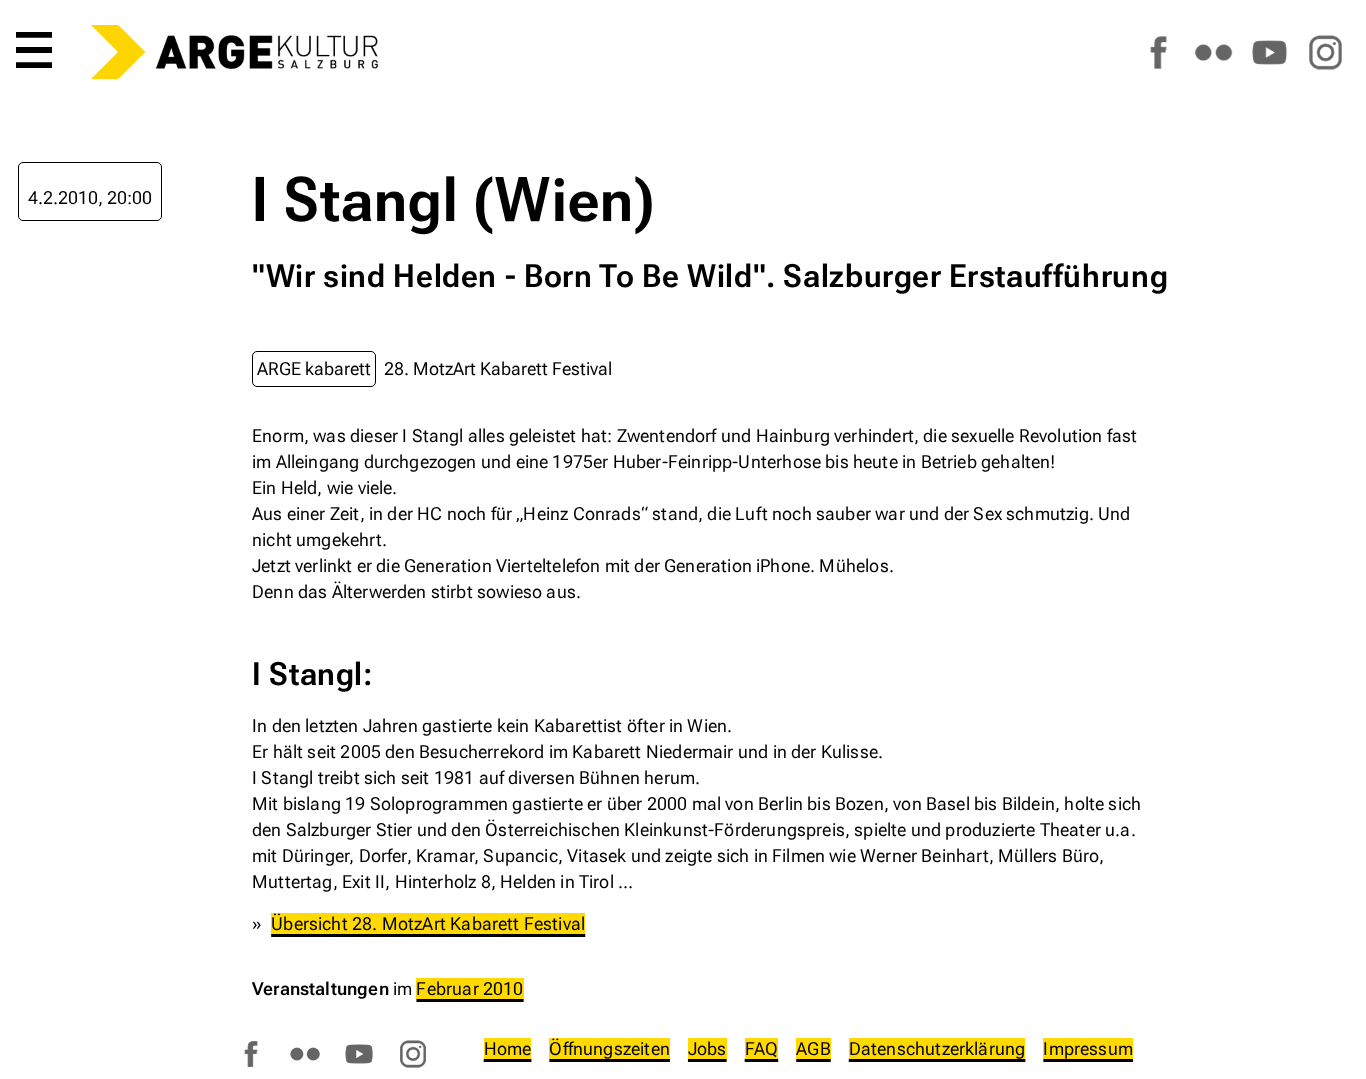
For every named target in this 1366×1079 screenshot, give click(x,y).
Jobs (707, 1048)
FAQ (762, 1048)
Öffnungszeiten (609, 1048)
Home (508, 1048)
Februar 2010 (469, 988)
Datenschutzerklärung (937, 1048)
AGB (813, 1048)
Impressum (1088, 1048)
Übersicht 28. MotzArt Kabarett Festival (428, 923)
